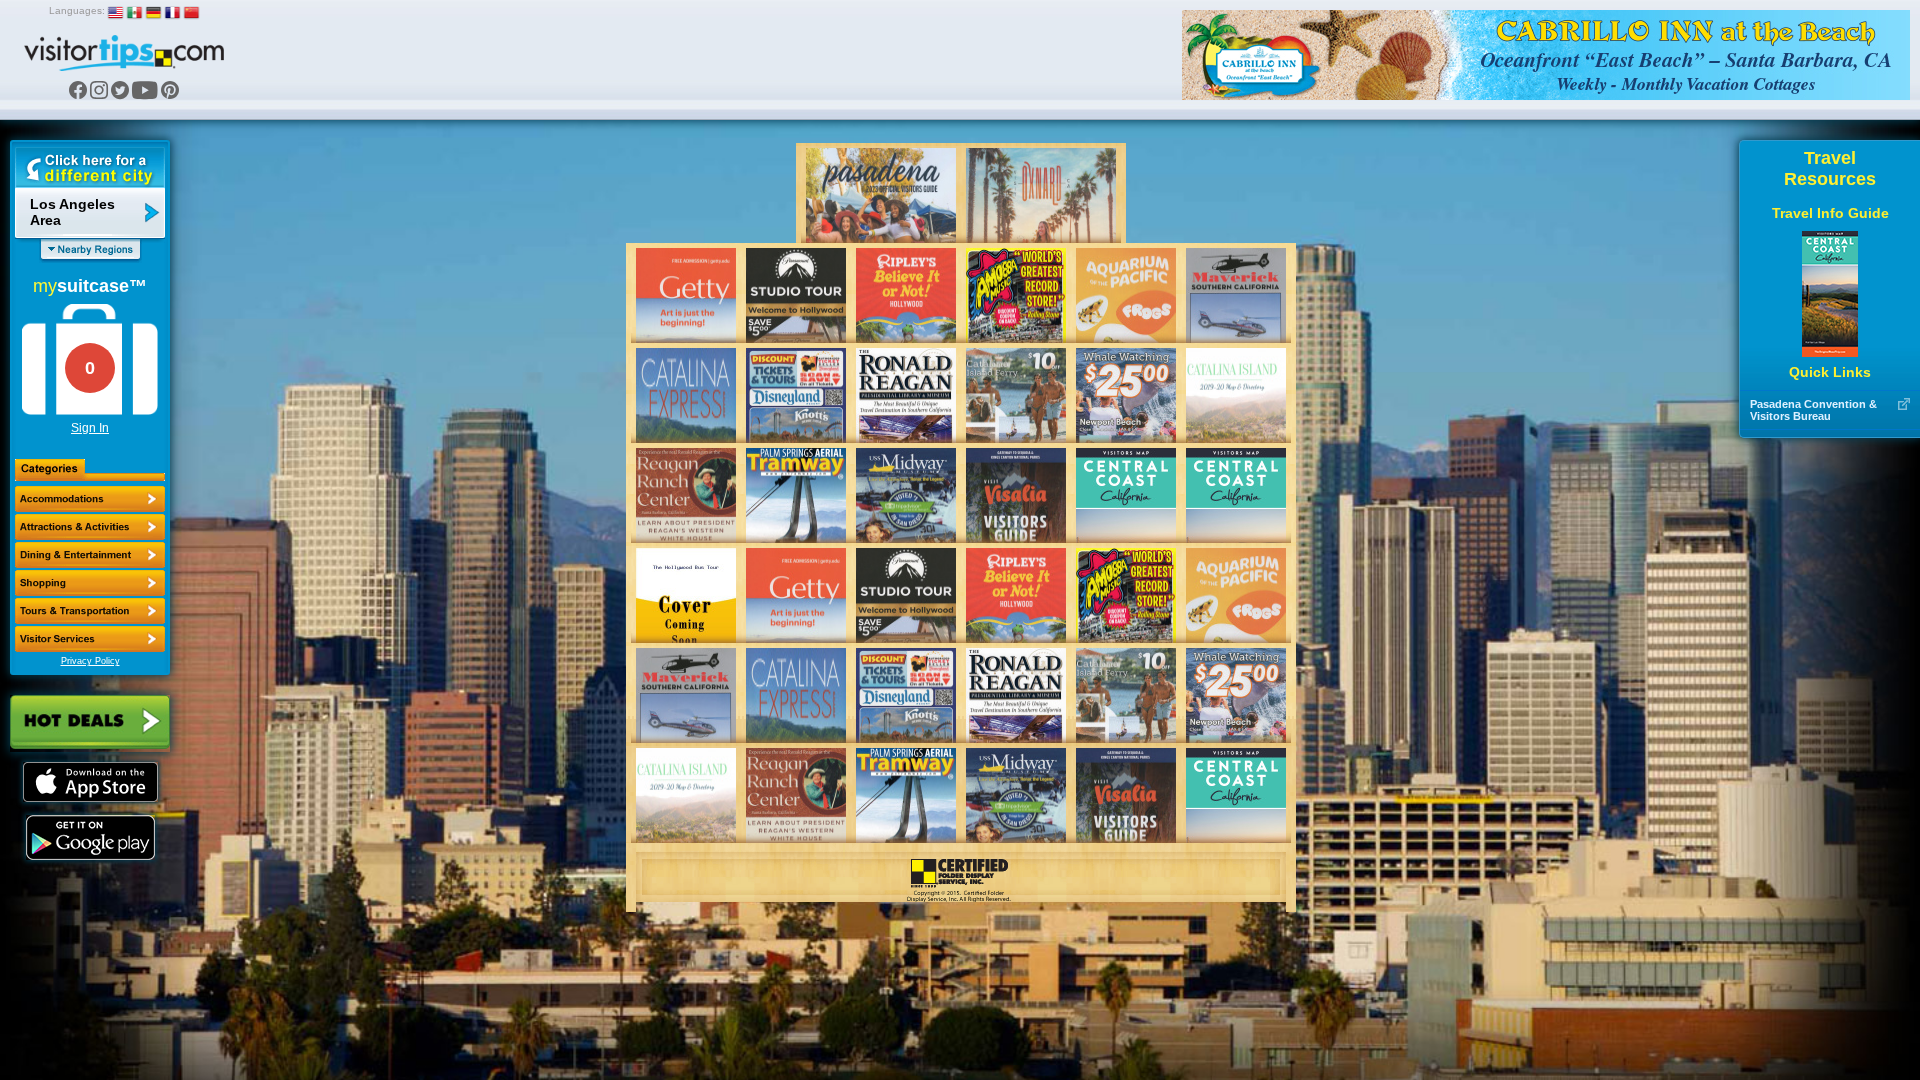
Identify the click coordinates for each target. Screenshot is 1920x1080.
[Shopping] (90, 583)
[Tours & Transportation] (90, 611)
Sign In (90, 428)
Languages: (77, 10)
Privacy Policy (90, 661)
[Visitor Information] (90, 639)
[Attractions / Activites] (90, 527)
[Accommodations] (90, 499)
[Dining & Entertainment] (90, 555)
